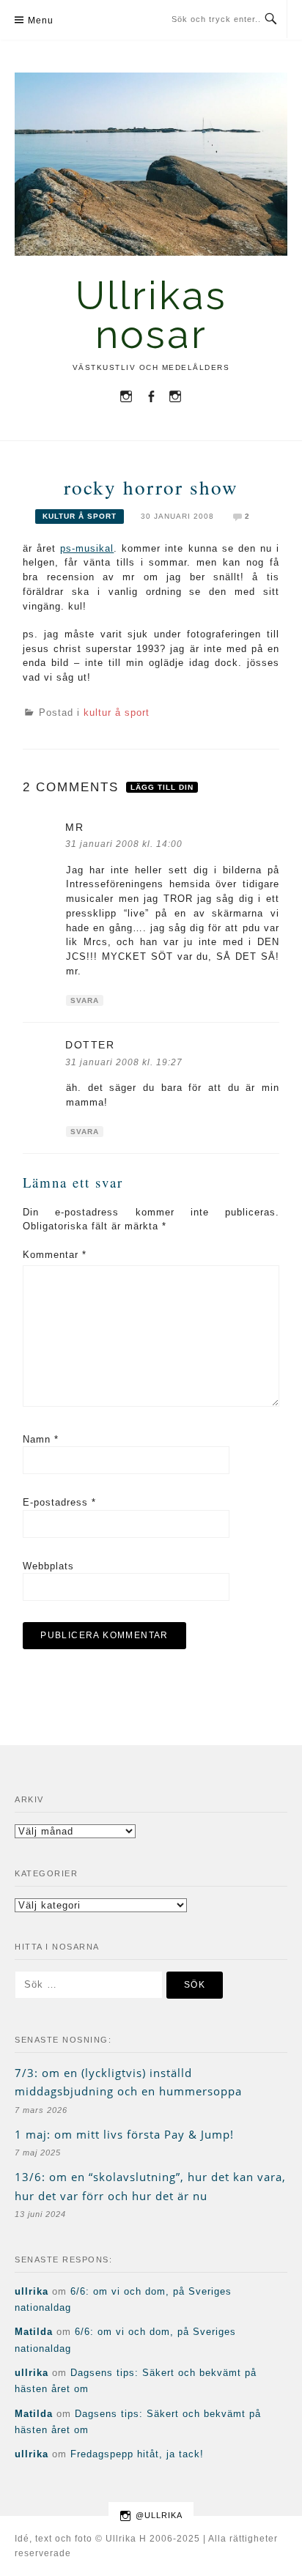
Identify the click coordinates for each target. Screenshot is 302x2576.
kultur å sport (80, 516)
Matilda (34, 2332)
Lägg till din (162, 787)
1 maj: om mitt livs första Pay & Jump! (124, 2134)
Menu (41, 21)
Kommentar (55, 1255)
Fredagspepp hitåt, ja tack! (137, 2454)
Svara (85, 1000)
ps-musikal (87, 548)
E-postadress (59, 1502)
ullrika (32, 2291)
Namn (41, 1439)
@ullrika (159, 2515)
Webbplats (48, 1566)
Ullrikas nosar (151, 315)
